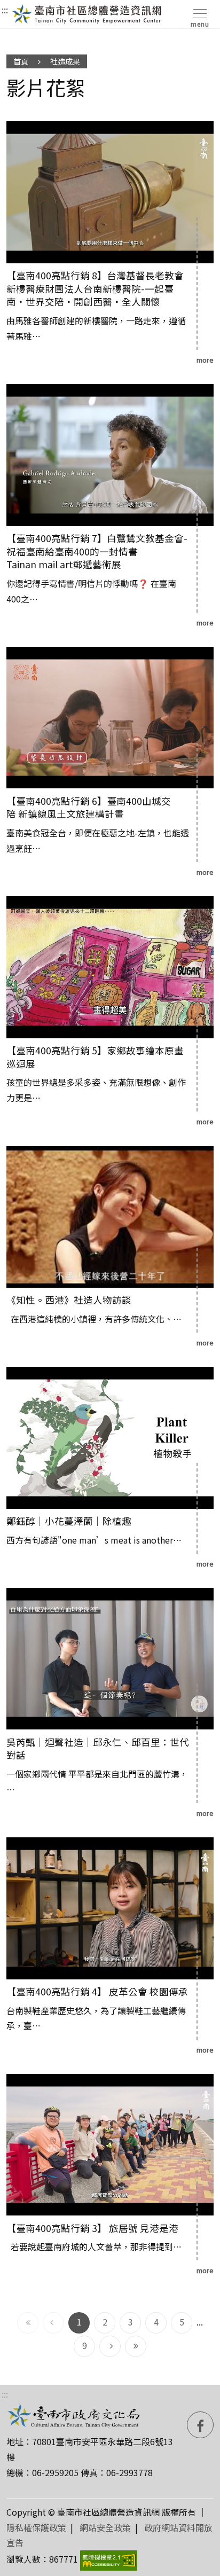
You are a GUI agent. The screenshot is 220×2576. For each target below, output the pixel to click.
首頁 (21, 61)
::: (5, 10)
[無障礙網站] (109, 2559)
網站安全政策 (105, 2527)
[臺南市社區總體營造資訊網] (87, 14)
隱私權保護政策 (36, 2527)
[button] (199, 16)
